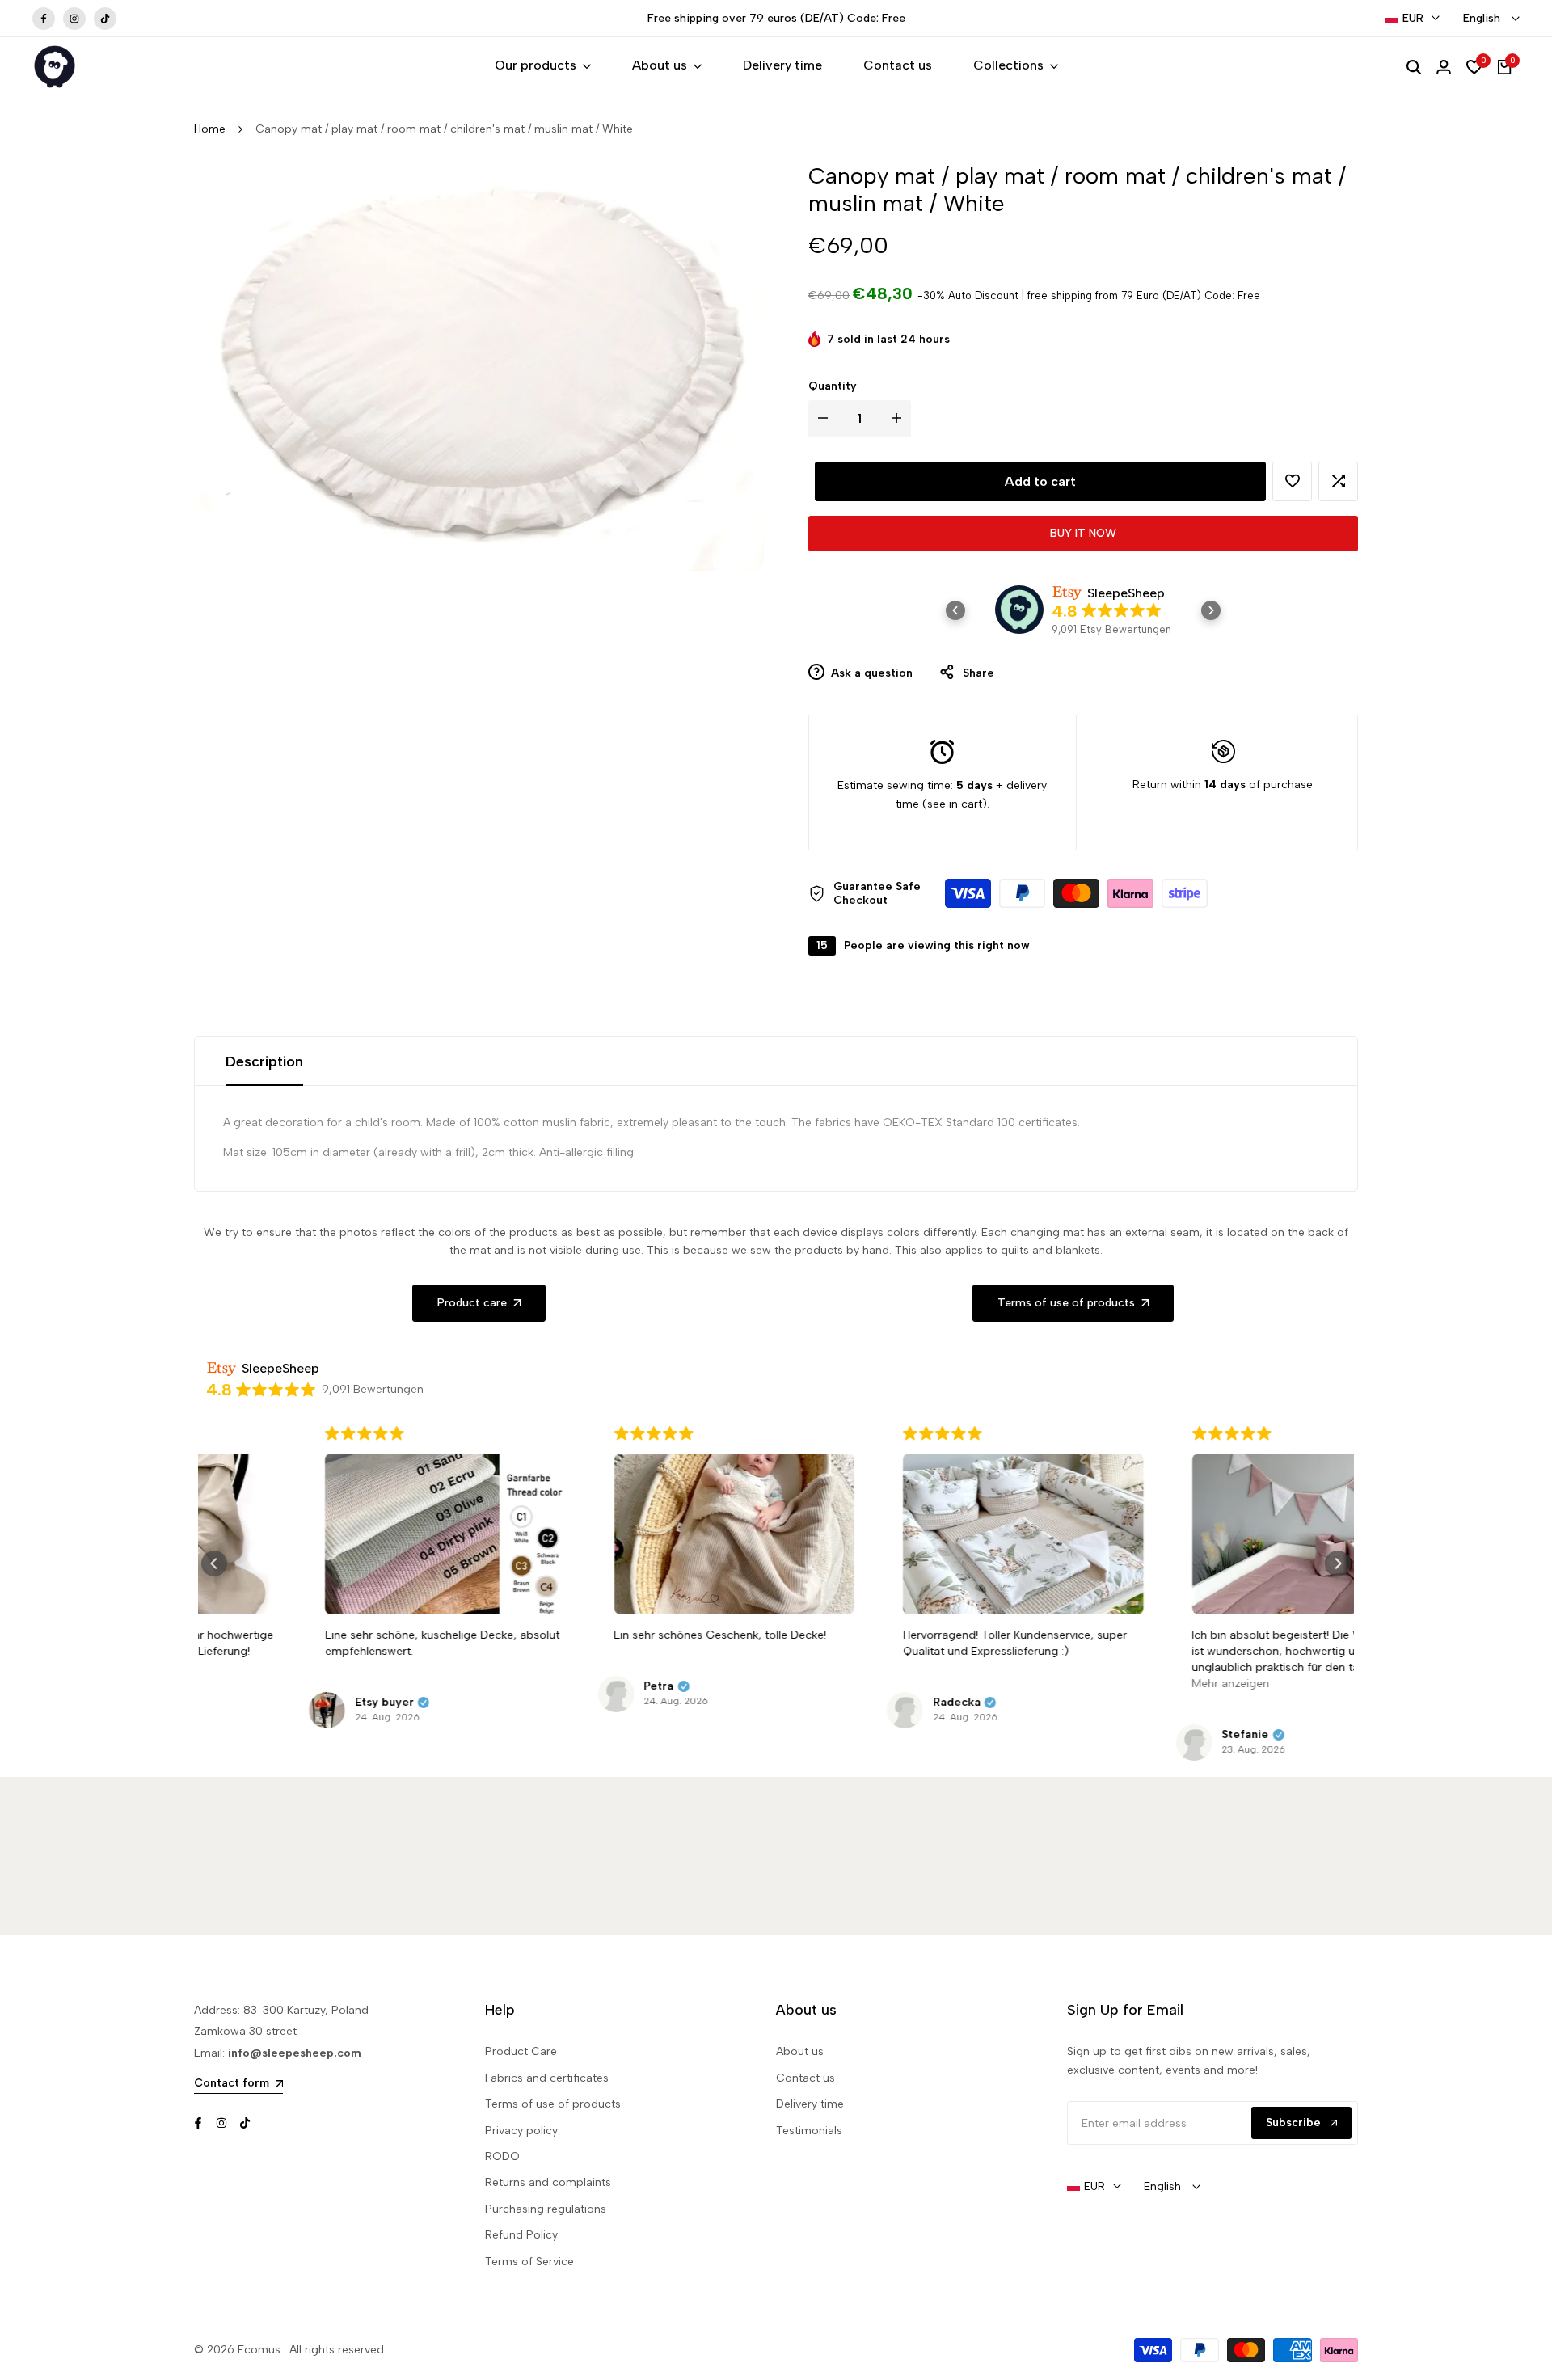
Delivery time (810, 2104)
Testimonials (809, 2131)
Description (264, 1061)
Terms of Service (529, 2262)
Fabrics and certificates (547, 2078)
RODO (502, 2156)
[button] (1292, 481)
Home (210, 129)
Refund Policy (521, 2235)
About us (800, 2051)
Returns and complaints (548, 2182)
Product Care (521, 2051)
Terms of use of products (553, 2104)
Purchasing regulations (546, 2209)
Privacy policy (521, 2131)
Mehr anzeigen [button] (1128, 1684)
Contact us (806, 2078)
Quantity (833, 386)
